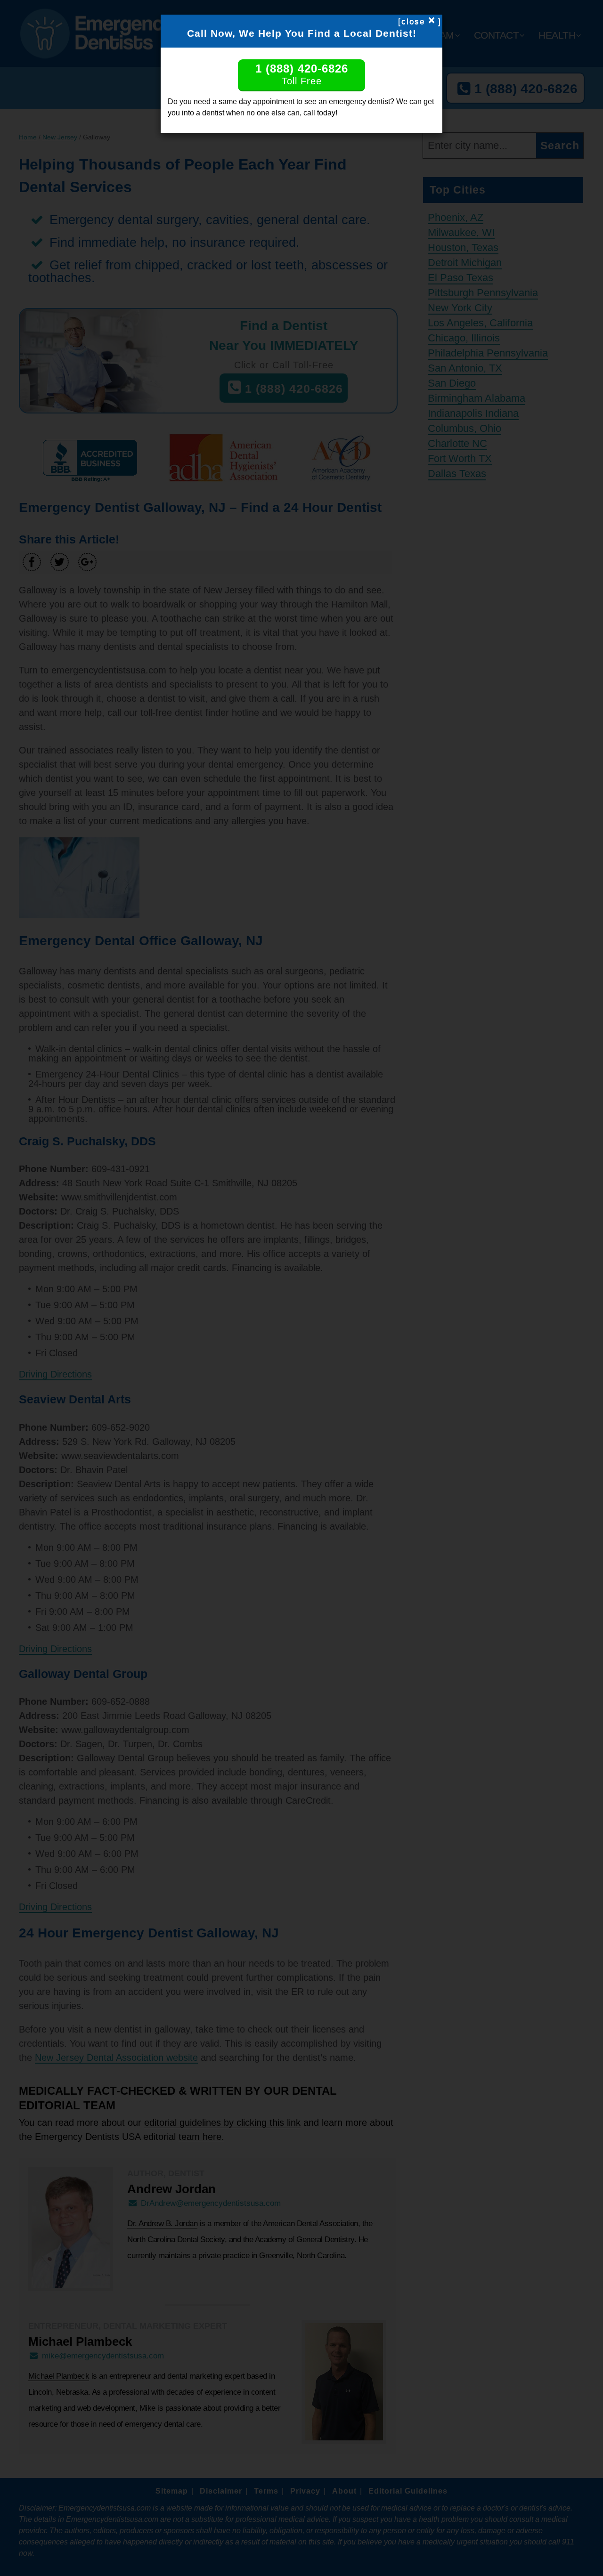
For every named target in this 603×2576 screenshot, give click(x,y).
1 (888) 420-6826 (302, 74)
